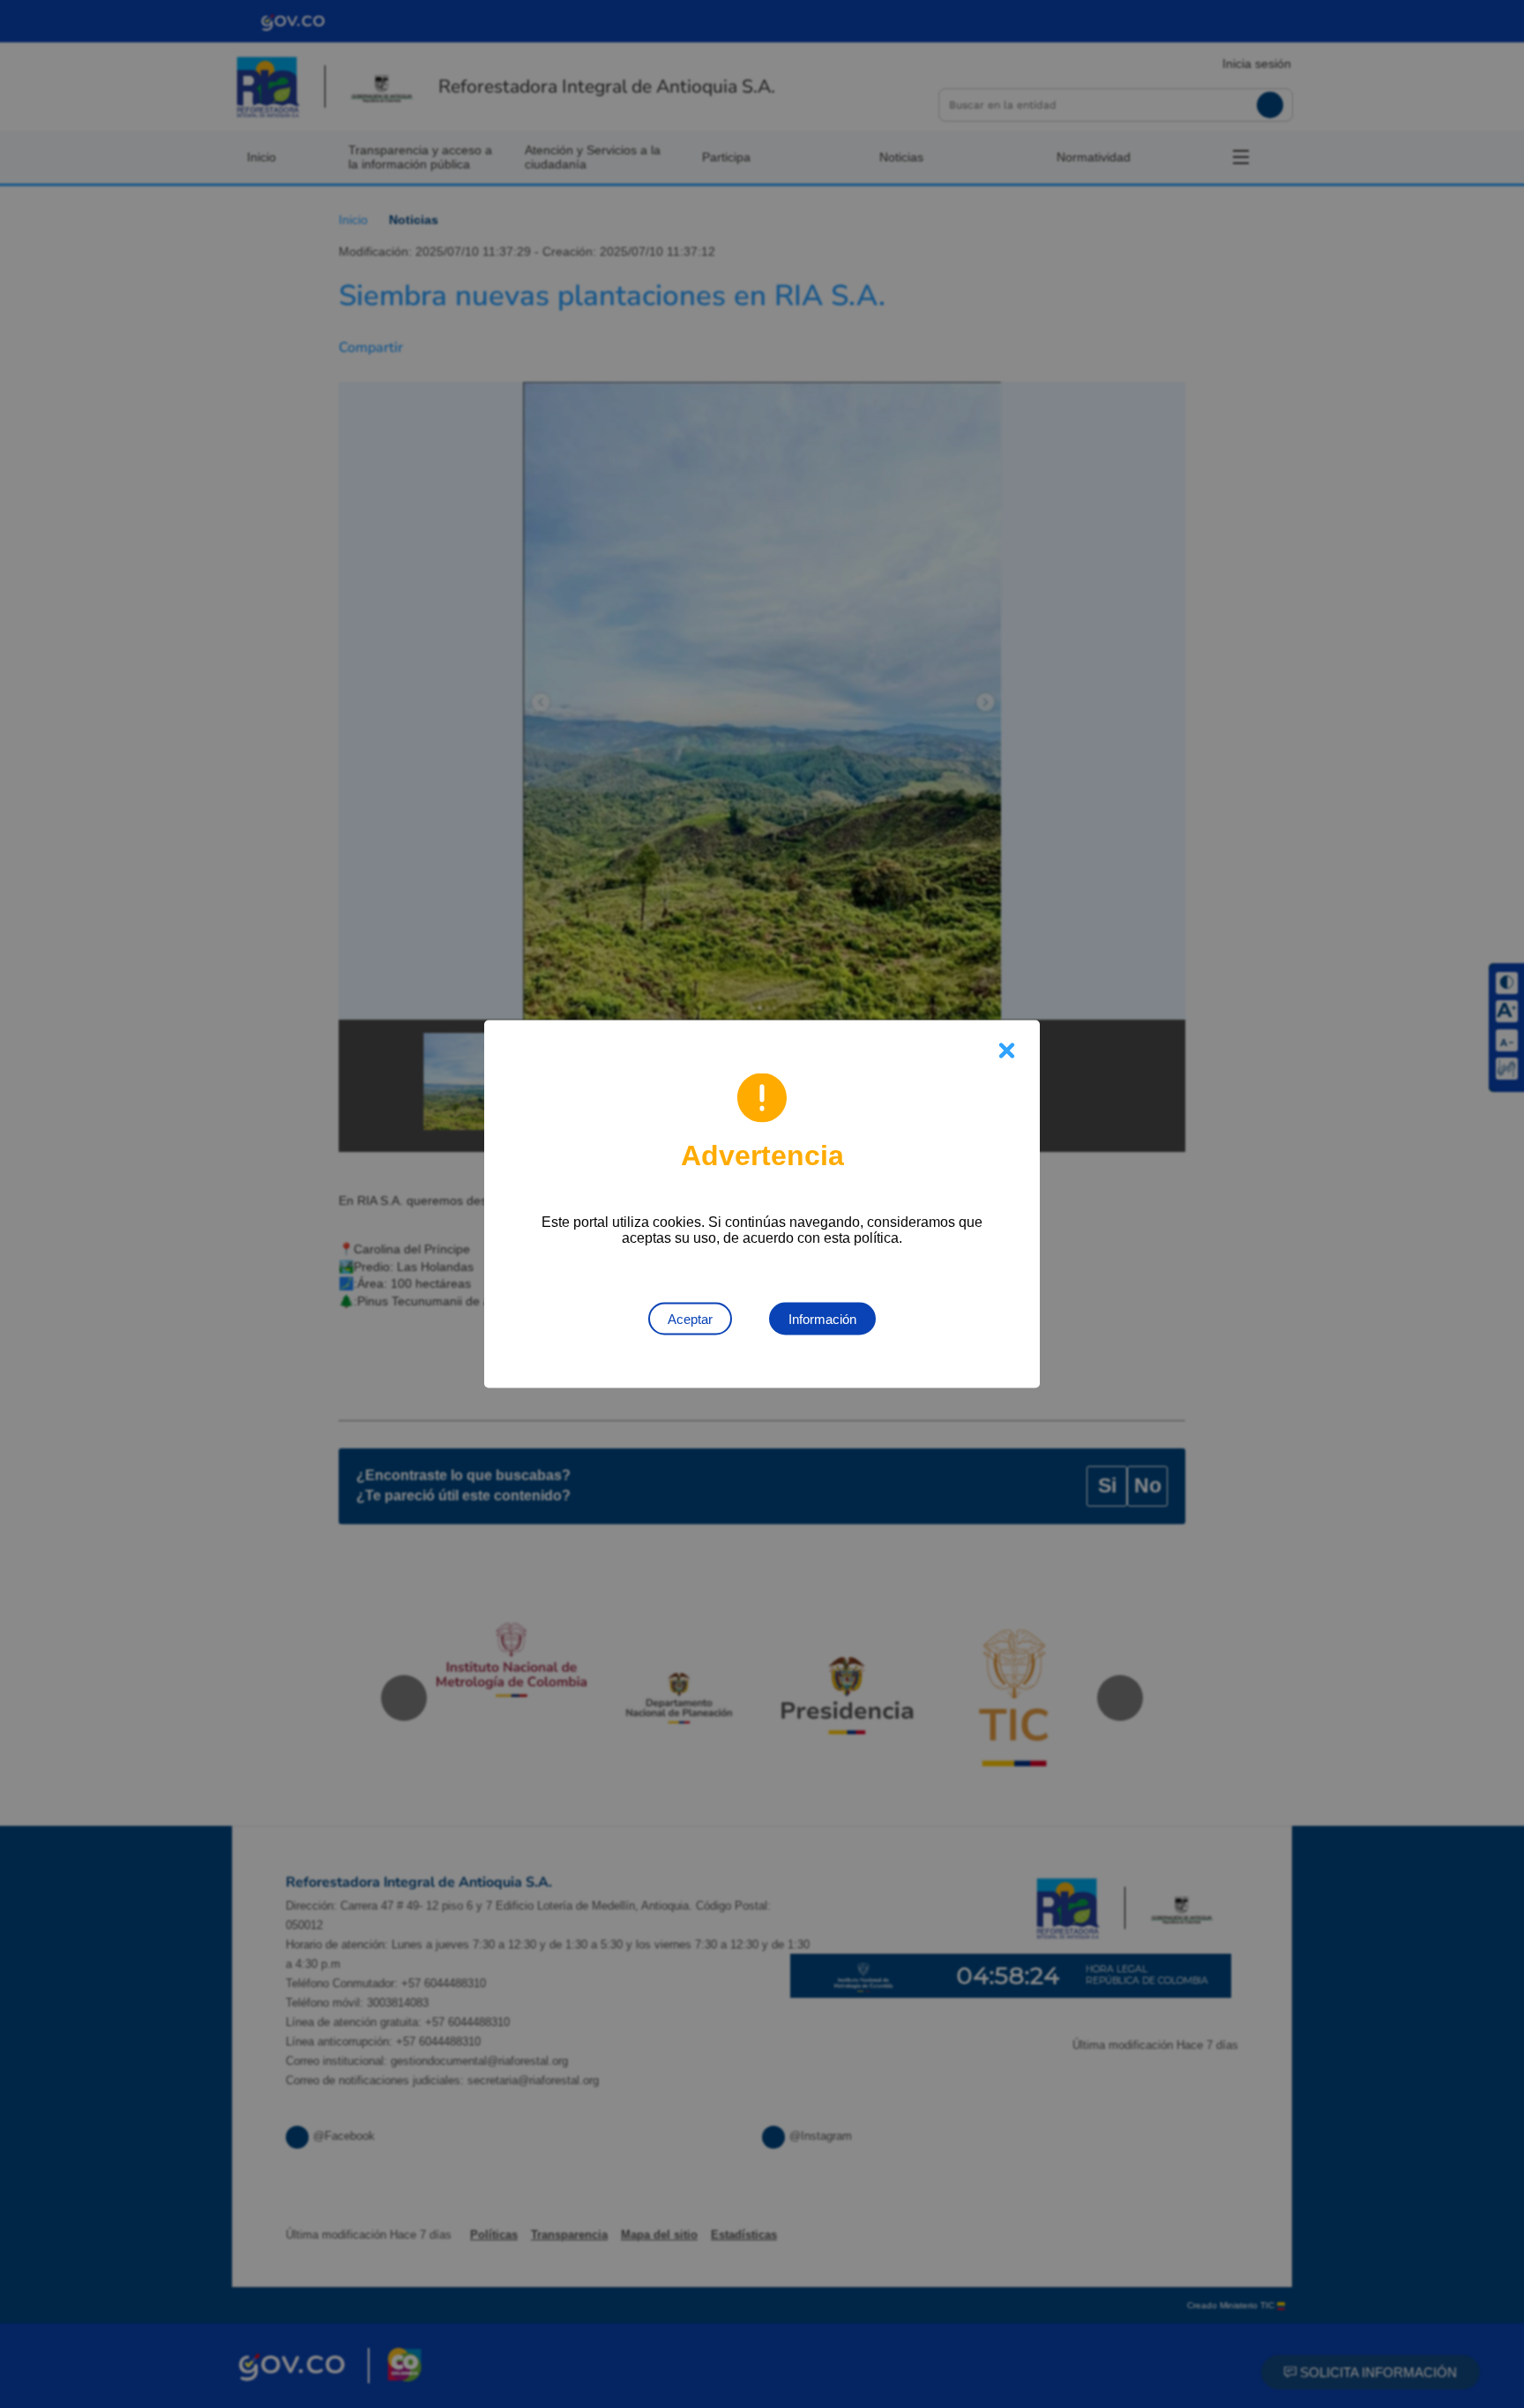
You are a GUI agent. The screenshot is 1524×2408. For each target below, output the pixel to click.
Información (822, 1319)
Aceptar (690, 1319)
